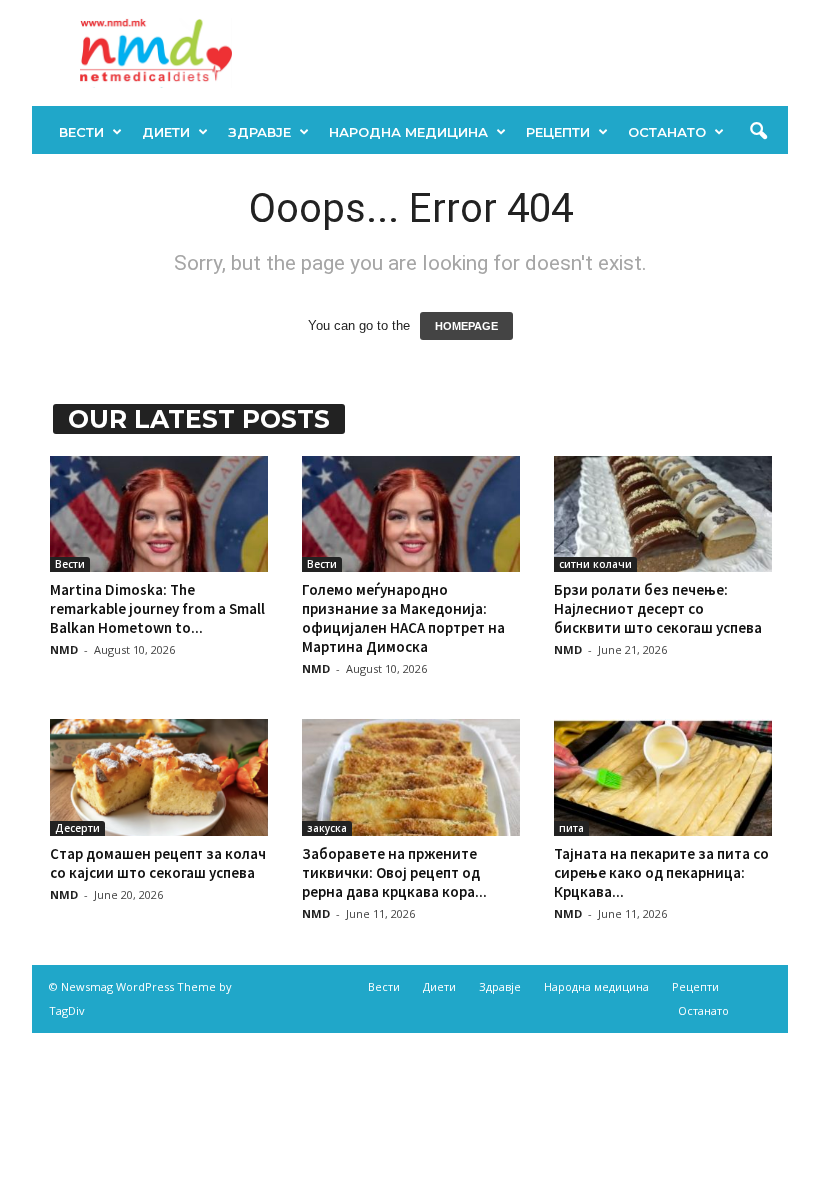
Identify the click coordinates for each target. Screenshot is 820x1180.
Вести (81, 132)
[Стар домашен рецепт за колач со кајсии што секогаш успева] (159, 777)
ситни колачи (595, 564)
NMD (64, 649)
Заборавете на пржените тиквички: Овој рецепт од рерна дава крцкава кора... (394, 872)
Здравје (259, 132)
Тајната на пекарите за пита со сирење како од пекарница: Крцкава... (661, 872)
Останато (667, 132)
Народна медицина (408, 132)
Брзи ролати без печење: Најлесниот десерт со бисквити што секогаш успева (658, 608)
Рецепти (558, 132)
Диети (166, 132)
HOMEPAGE (466, 326)
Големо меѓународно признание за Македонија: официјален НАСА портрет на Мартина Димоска (403, 618)
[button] (758, 132)
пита (571, 828)
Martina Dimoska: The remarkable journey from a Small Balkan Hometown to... (157, 608)
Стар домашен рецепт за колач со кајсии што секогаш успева (158, 863)
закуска (327, 828)
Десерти (77, 828)
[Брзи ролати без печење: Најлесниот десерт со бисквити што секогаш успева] (663, 514)
